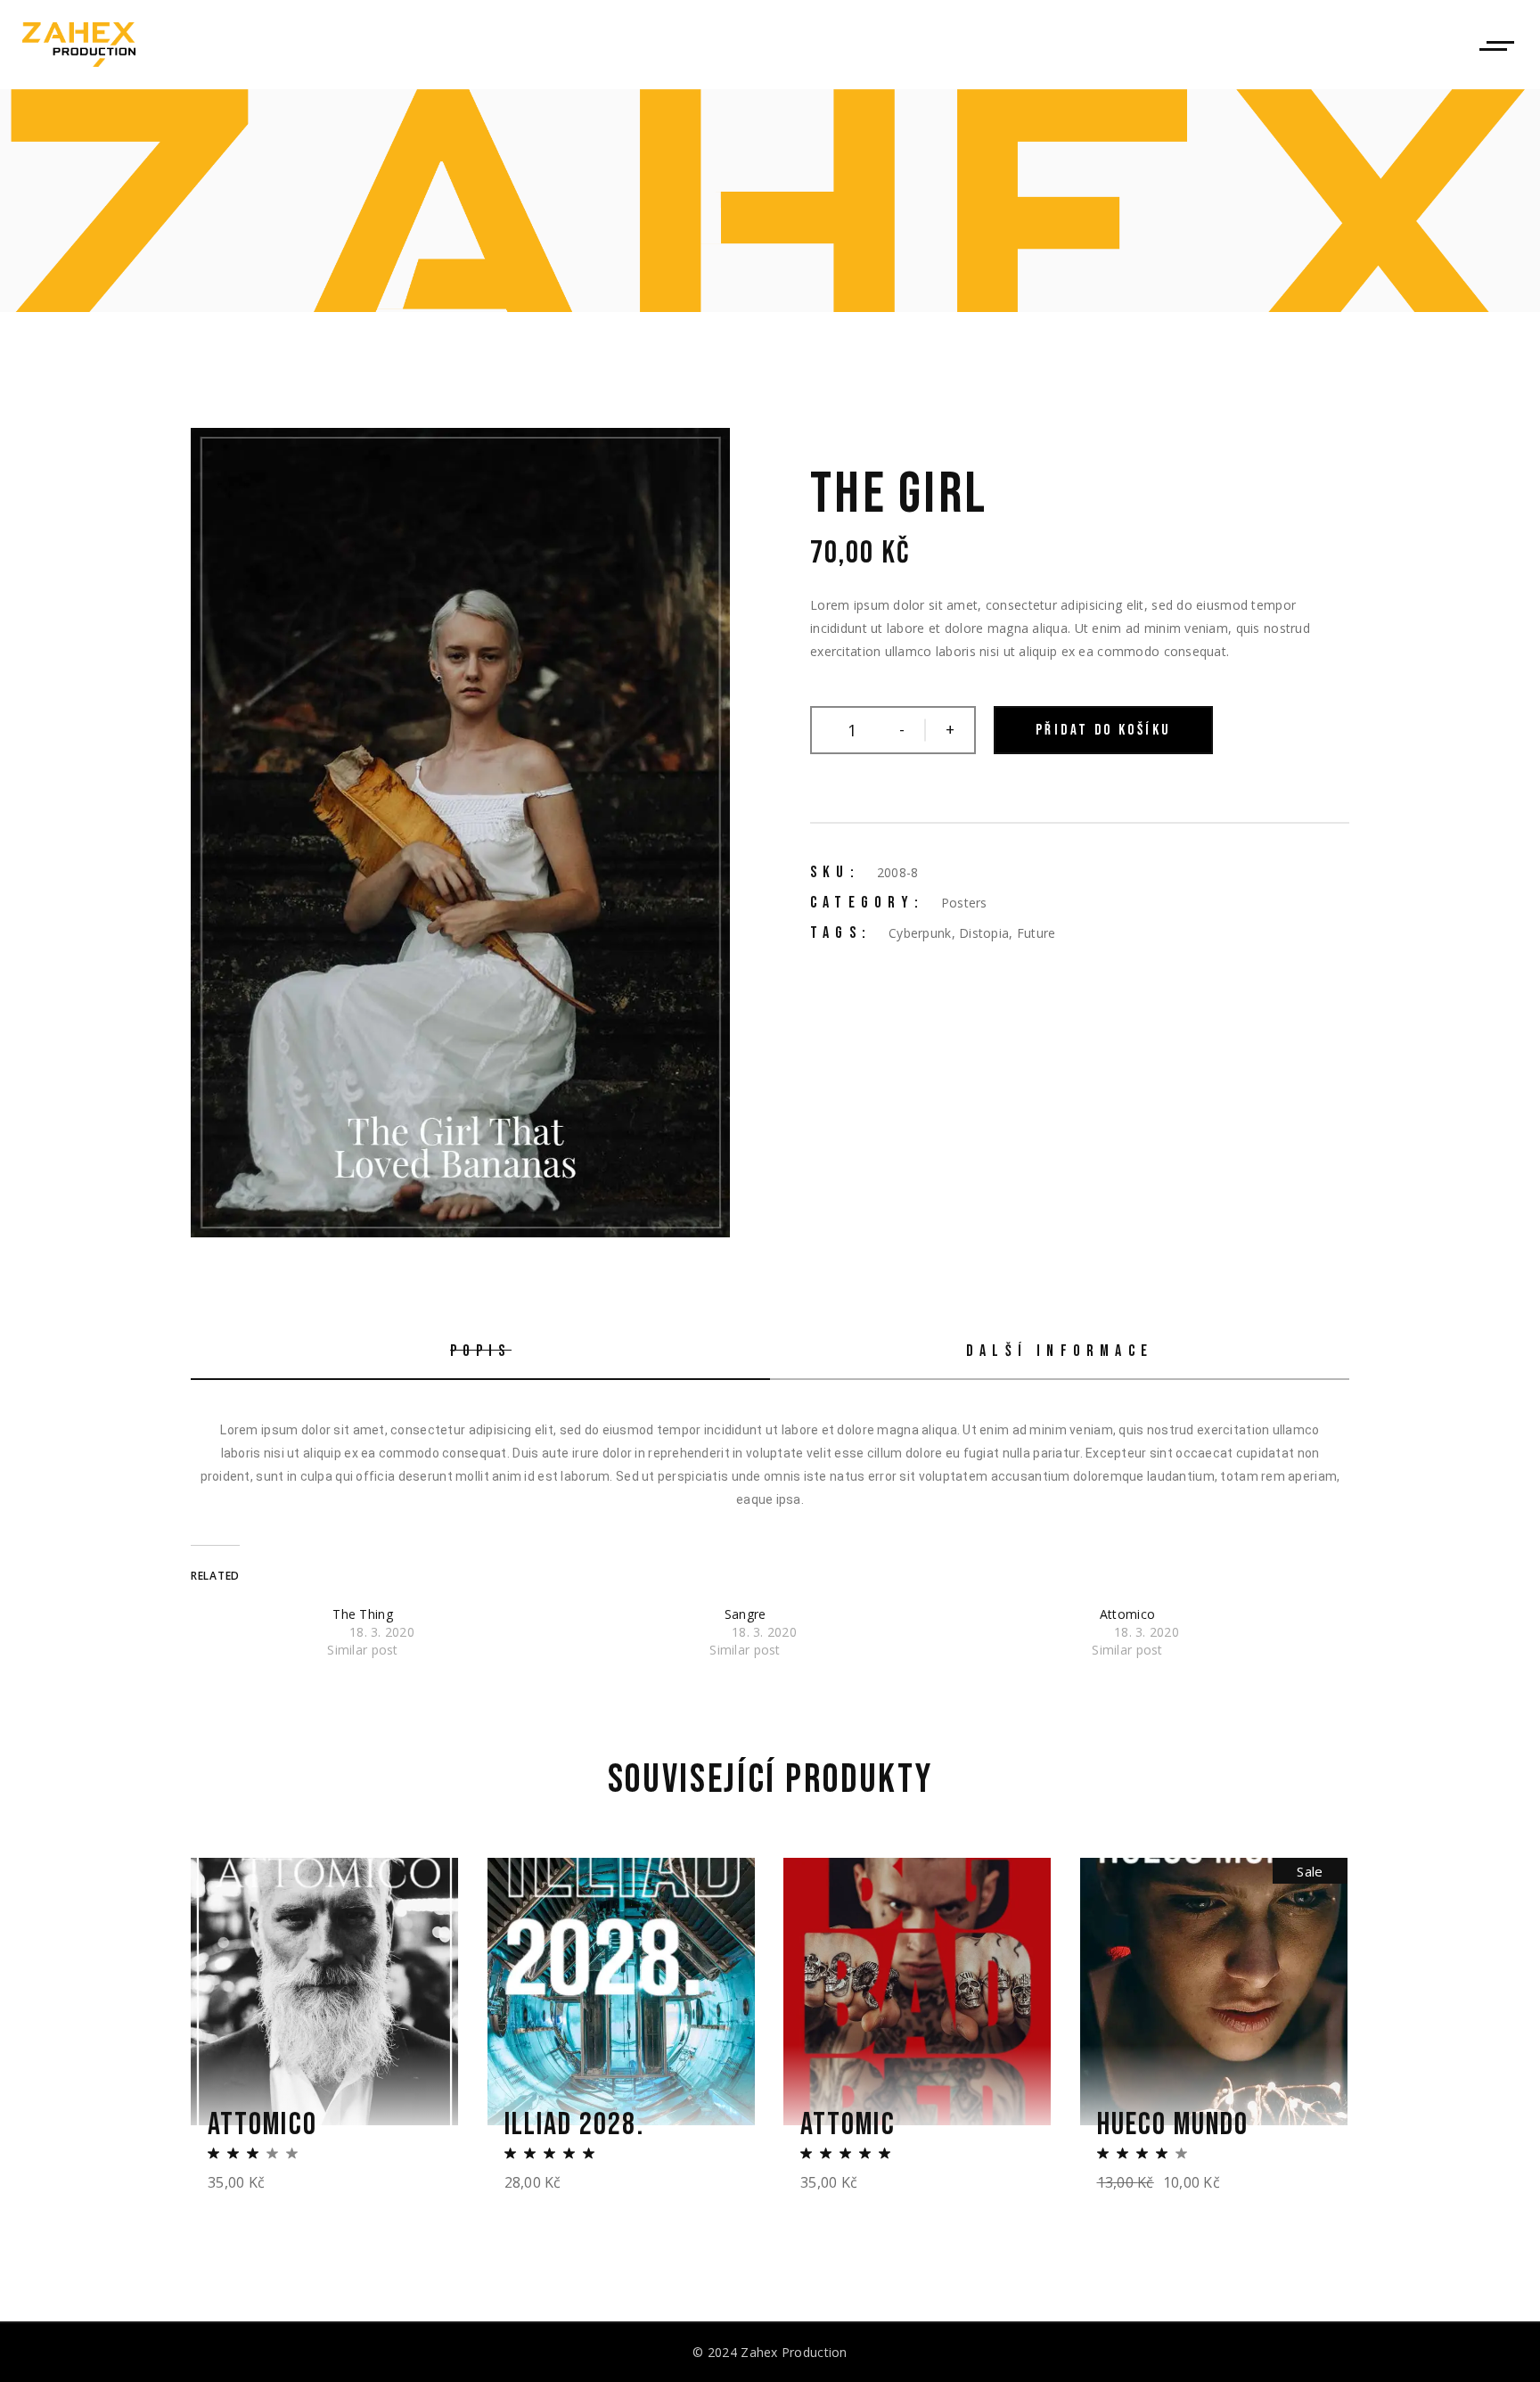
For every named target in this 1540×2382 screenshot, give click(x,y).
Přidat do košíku (1103, 730)
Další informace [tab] (1060, 1351)
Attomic (848, 2125)
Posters (964, 903)
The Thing (363, 1614)
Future (1036, 933)
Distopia (984, 933)
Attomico (1127, 1614)
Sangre (745, 1614)
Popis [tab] (481, 1351)
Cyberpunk (920, 933)
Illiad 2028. (574, 2125)
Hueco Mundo (1173, 2125)
